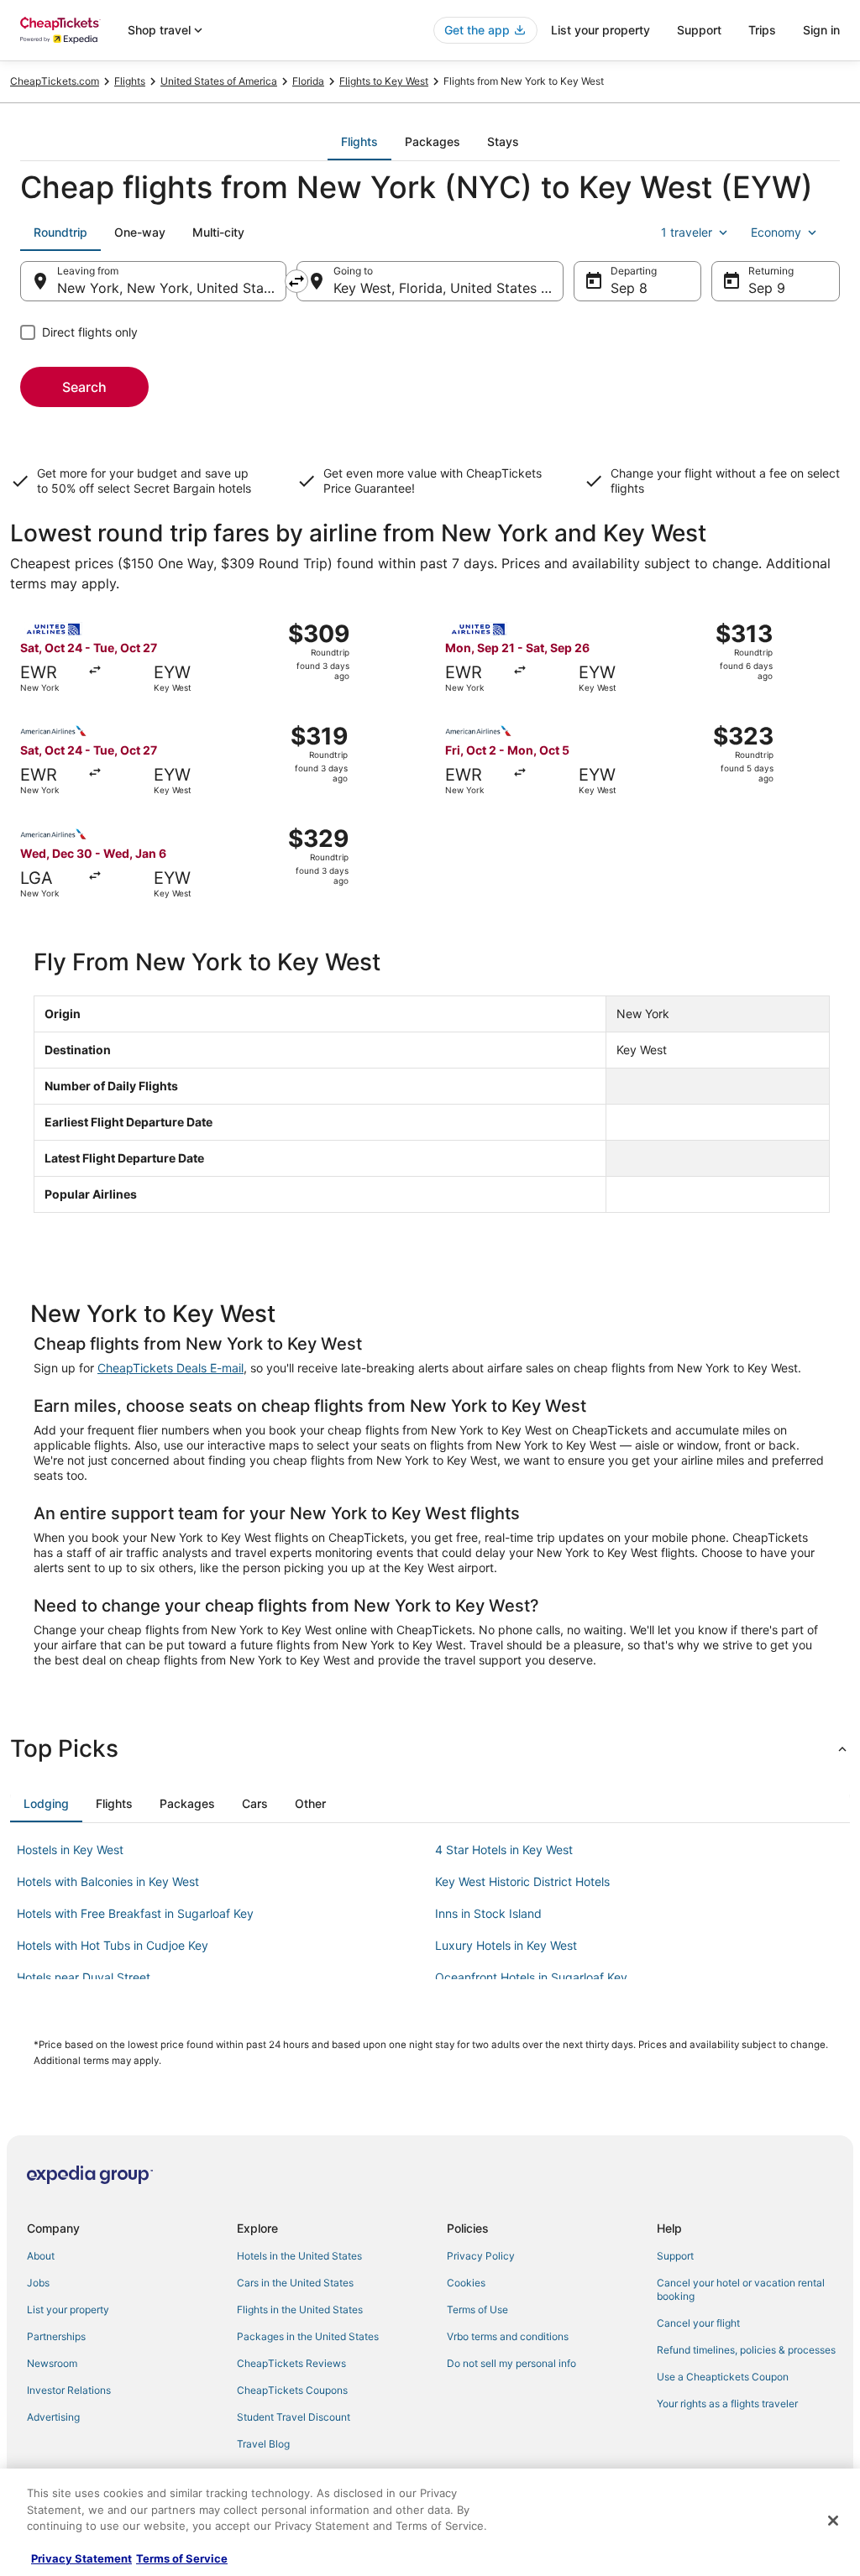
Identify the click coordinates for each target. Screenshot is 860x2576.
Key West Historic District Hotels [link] (522, 1881)
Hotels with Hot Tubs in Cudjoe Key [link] (113, 1945)
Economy (776, 232)
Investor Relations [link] (69, 2390)
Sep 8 (629, 288)
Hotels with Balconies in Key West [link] (108, 1881)
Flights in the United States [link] (300, 2310)
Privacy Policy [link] (481, 2256)
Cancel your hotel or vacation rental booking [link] (741, 2289)
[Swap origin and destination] (296, 281)
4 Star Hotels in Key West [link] (504, 1850)
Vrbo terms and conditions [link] (508, 2336)
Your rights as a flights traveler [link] (727, 2404)
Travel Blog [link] (263, 2444)
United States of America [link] (219, 81)
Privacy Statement (81, 2558)
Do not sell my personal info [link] (511, 2363)
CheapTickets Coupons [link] (292, 2390)
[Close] (833, 2521)
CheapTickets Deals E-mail (170, 1368)
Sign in (821, 30)
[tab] (359, 142)
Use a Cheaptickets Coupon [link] (723, 2377)
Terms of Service (182, 2558)
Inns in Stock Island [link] (488, 1913)
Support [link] (675, 2256)
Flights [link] (130, 81)
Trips (762, 30)
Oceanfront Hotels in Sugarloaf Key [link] (531, 1977)
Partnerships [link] (56, 2336)
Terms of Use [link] (477, 2310)
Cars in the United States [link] (295, 2283)
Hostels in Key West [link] (70, 1850)
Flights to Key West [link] (384, 81)
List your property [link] (68, 2310)
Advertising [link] (53, 2417)
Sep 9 (767, 288)
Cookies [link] (466, 2283)
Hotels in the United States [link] (299, 2256)
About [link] (41, 2256)
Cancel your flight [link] (698, 2323)
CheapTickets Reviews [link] (291, 2363)
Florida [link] (308, 81)
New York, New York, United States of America (172, 288)
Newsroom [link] (52, 2363)
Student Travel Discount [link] (294, 2417)
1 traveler (687, 232)
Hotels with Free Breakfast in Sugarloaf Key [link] (135, 1913)
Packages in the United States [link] (308, 2336)
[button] (430, 1748)
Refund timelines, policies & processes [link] (746, 2350)
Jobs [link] (38, 2283)
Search (84, 387)
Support (699, 30)
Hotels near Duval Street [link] (84, 1977)
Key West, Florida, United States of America (448, 288)
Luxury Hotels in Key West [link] (506, 1945)
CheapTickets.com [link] (55, 81)
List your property (600, 30)
